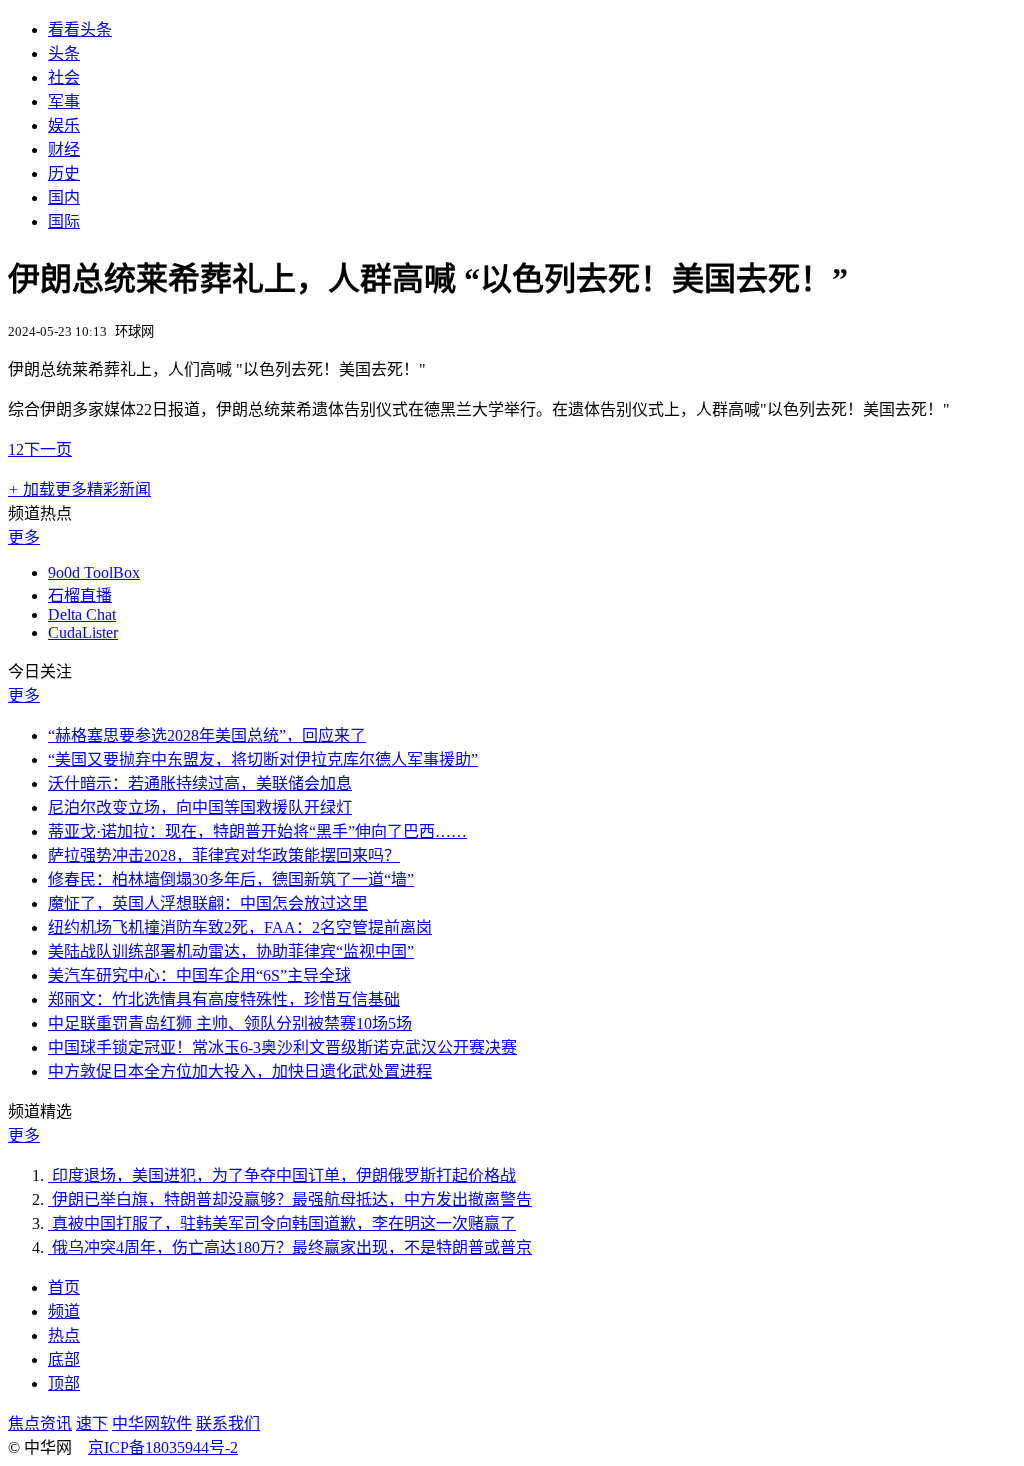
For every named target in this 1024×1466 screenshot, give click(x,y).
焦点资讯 (40, 1423)
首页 (64, 1287)
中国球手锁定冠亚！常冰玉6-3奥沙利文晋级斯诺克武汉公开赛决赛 (282, 1047)
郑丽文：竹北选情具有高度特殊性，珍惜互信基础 (224, 999)
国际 (64, 221)
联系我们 (228, 1423)
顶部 (64, 1383)
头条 (64, 53)
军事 (64, 101)
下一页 (48, 449)
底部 (64, 1359)
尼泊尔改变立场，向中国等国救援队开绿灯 (200, 807)
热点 (64, 1335)
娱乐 (64, 125)
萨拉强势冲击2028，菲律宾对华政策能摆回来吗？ (224, 855)
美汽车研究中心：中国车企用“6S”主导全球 (199, 975)
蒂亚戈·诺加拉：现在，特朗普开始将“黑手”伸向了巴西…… (257, 831)
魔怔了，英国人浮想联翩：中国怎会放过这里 (208, 903)
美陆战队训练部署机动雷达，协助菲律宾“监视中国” (231, 951)
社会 (64, 77)
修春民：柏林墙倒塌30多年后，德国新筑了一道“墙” (231, 879)
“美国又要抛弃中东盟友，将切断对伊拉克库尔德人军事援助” (263, 759)
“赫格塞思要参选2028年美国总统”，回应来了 (207, 735)
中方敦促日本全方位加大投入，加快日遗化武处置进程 (240, 1071)
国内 (64, 197)
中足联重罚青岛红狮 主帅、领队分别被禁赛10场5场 (230, 1023)
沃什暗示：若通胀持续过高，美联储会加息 (200, 783)
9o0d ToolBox (94, 572)
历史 (64, 173)
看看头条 (80, 29)
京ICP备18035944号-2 (163, 1447)
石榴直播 (80, 595)
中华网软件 (152, 1423)
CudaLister (83, 632)
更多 (24, 537)
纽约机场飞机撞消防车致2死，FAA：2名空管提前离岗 (240, 927)
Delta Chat (82, 614)
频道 (64, 1311)
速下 (92, 1423)
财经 (64, 149)
